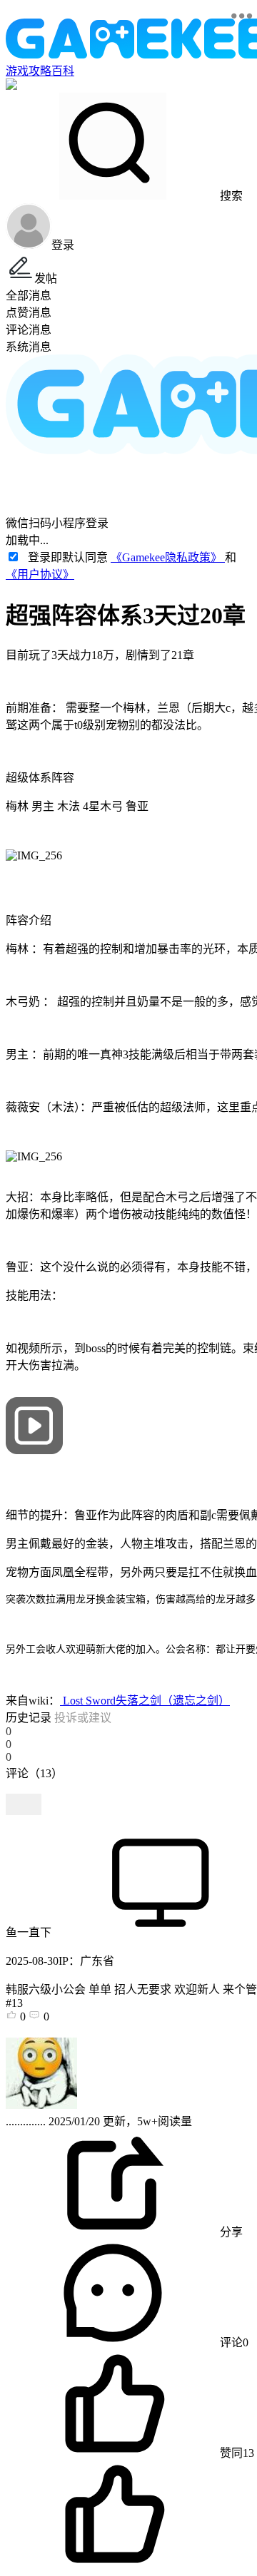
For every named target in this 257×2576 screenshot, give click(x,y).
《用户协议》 (40, 574)
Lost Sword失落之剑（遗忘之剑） (145, 1701)
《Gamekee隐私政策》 (168, 557)
